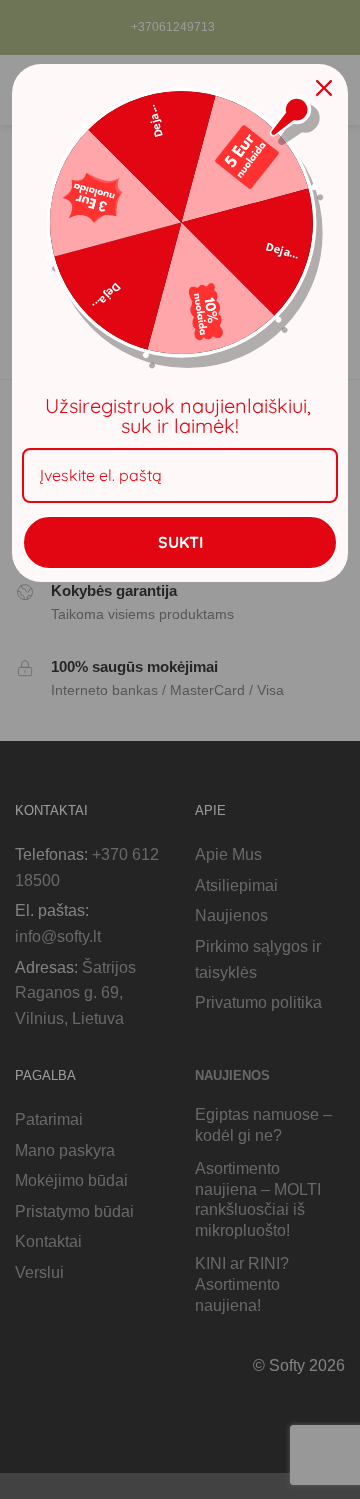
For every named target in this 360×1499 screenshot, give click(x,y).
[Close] (324, 88)
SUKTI (180, 542)
